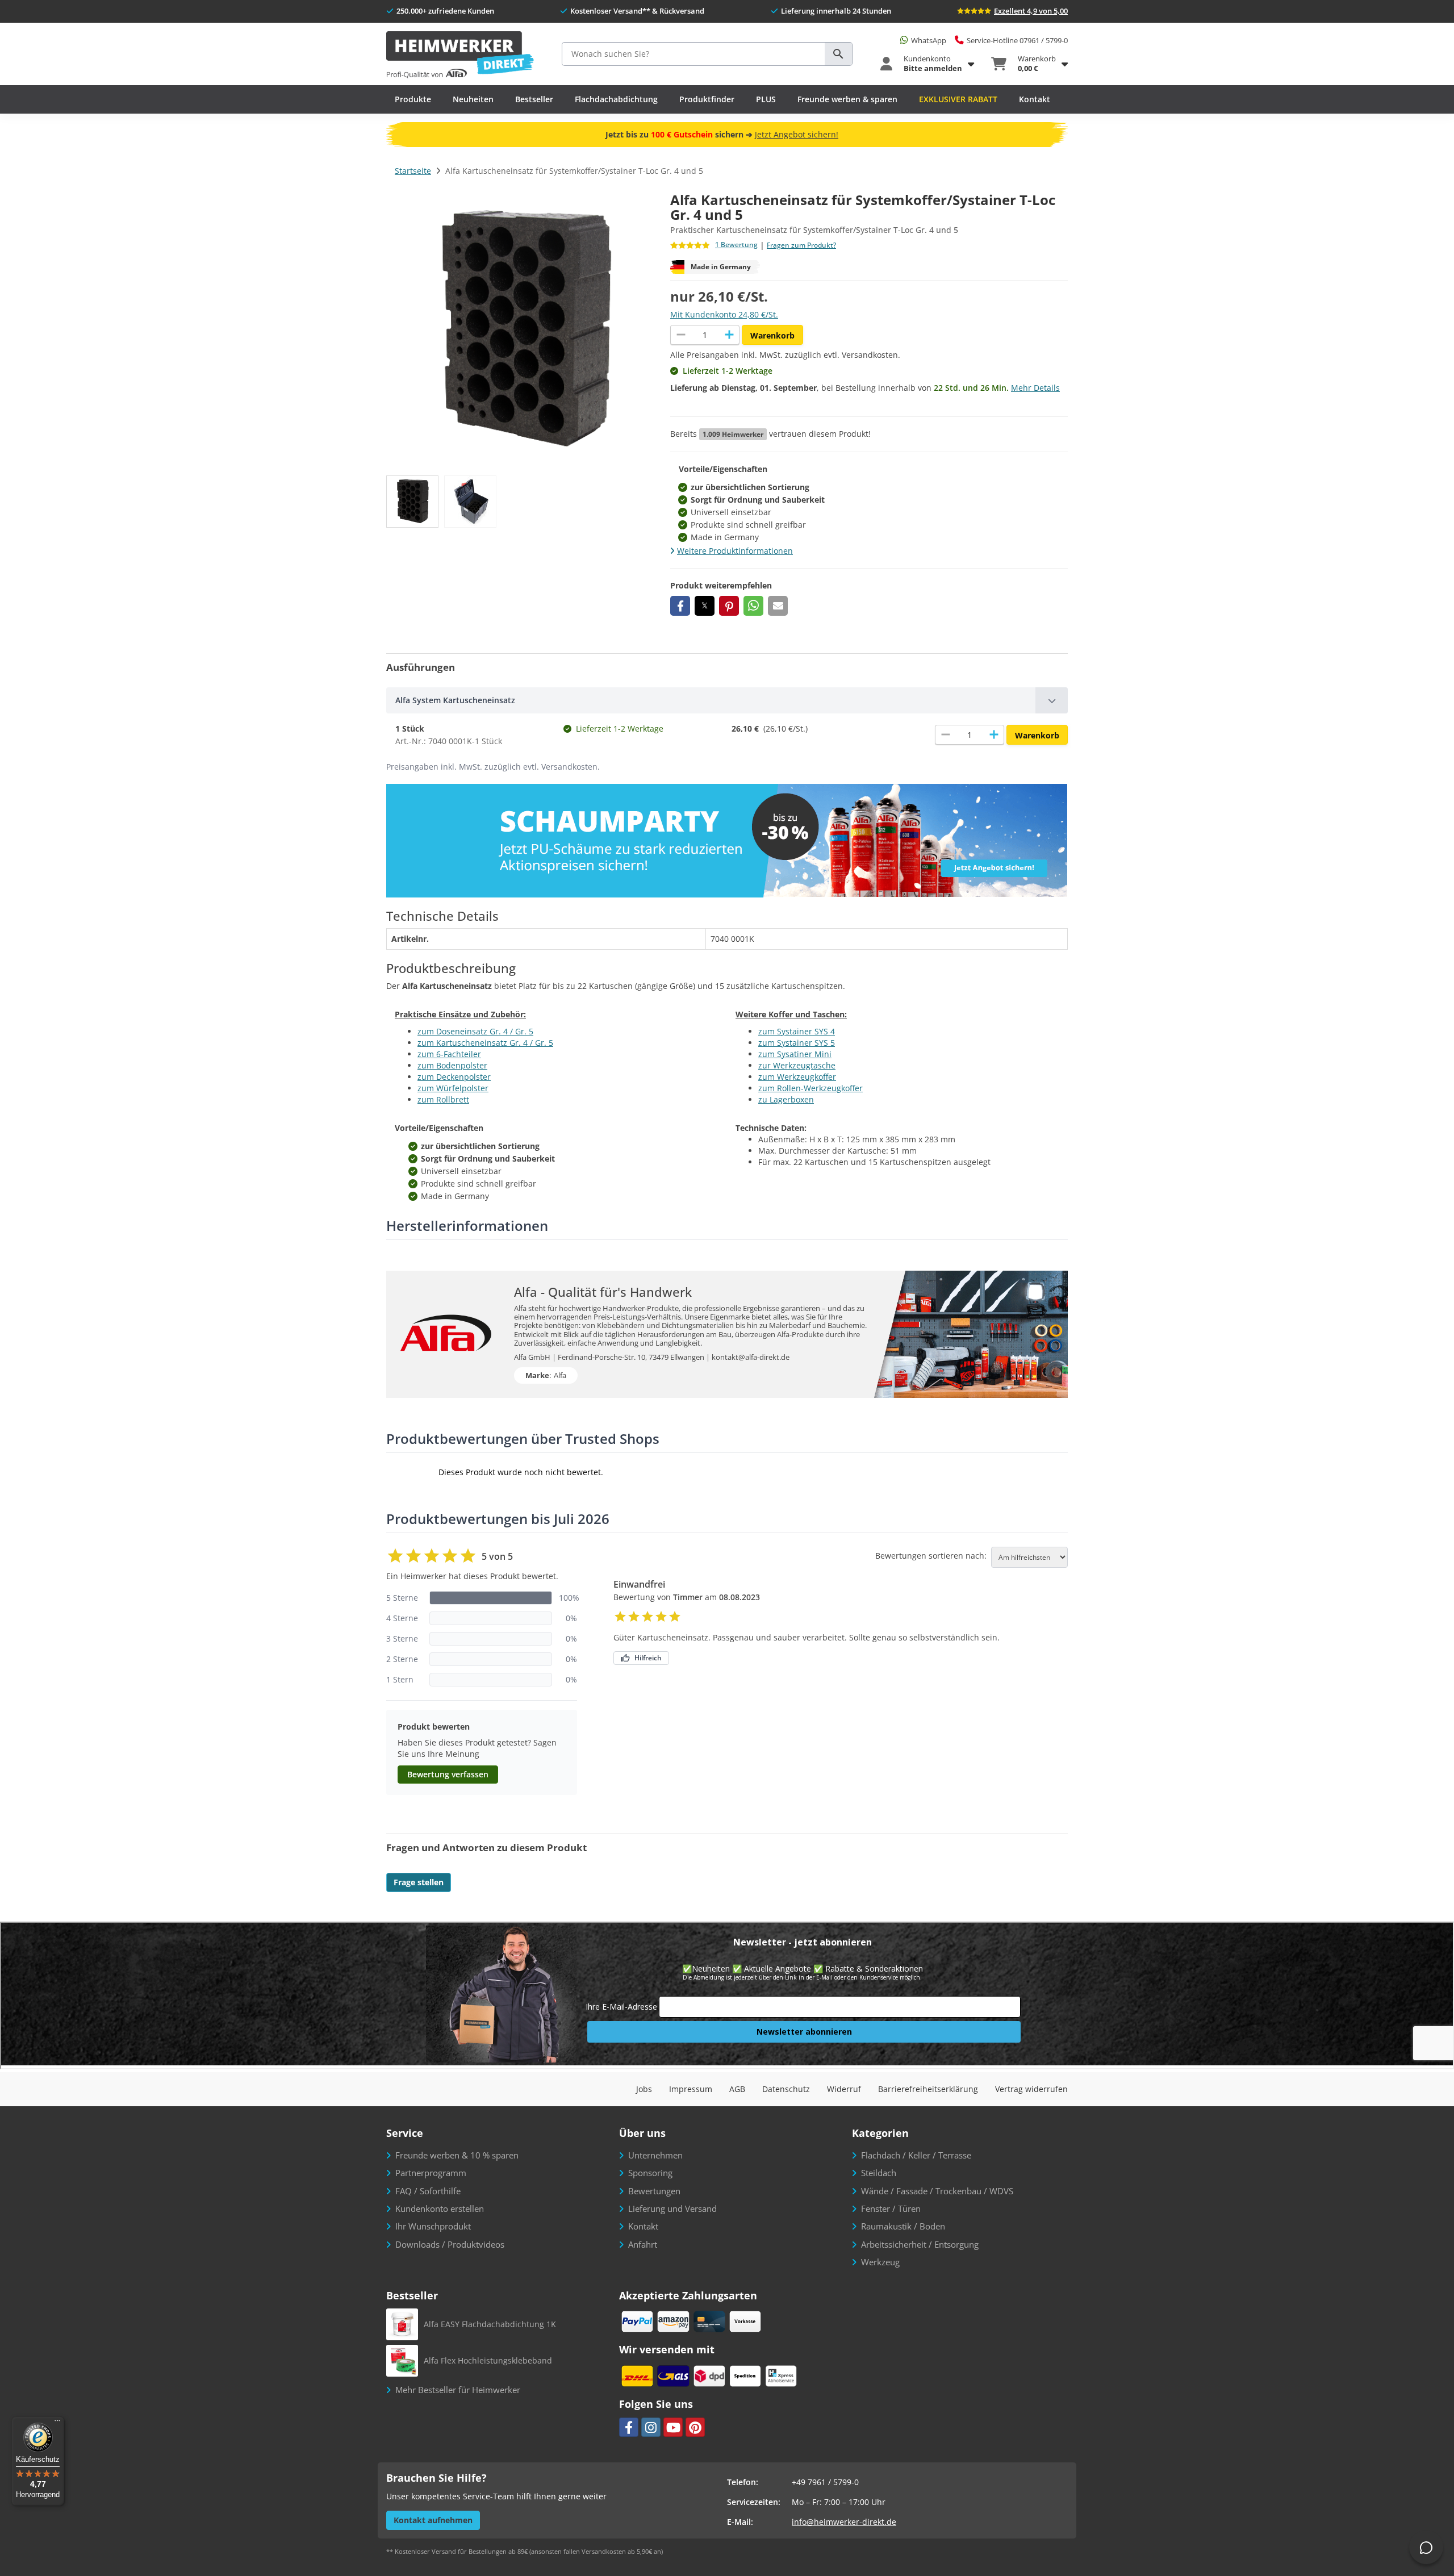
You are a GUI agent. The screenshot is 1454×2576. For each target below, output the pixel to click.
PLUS (766, 99)
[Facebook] (629, 2427)
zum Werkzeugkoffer (797, 1077)
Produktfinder (707, 99)
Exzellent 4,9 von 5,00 (1031, 11)
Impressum (691, 2089)
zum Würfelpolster (453, 1088)
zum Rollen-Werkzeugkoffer (810, 1088)
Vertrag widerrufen (1031, 2089)
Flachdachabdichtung (616, 99)
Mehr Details (1035, 388)
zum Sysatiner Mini (795, 1054)
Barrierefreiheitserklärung (928, 2089)
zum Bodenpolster (452, 1065)
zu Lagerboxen (786, 1099)
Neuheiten (473, 99)
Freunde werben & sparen (847, 99)
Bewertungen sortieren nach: (931, 1556)
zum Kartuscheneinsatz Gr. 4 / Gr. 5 (485, 1043)
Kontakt (1035, 99)
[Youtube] (673, 2427)
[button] (680, 606)
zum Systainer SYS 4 (797, 1031)
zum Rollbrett (443, 1099)
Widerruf (844, 2089)
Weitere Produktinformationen (735, 551)
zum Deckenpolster (454, 1077)
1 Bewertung (736, 245)
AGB (737, 2089)
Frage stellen (419, 1882)
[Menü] (57, 2423)
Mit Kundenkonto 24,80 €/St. (724, 314)
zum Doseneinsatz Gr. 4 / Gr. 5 (475, 1031)
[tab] (727, 700)
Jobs (644, 2089)
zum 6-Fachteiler (449, 1054)
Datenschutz (786, 2089)
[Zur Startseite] (460, 55)
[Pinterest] (695, 2427)
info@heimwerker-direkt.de (844, 2522)
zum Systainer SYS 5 (797, 1043)
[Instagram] (651, 2427)
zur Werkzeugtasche (797, 1065)
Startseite (413, 171)
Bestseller (534, 99)
